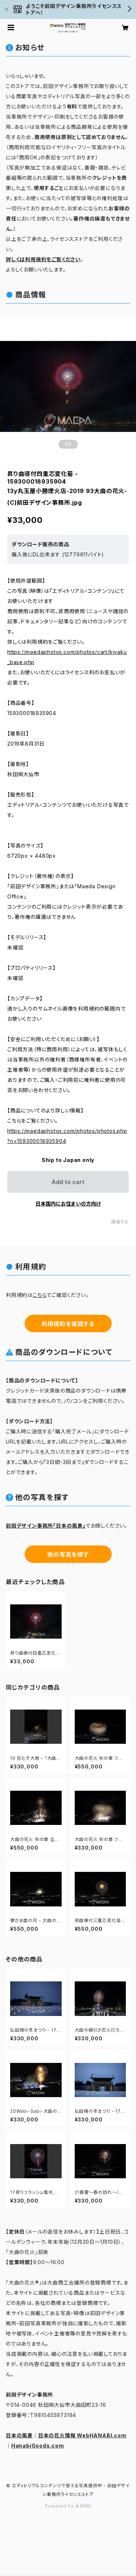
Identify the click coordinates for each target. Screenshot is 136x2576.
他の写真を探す (68, 1555)
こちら (40, 1295)
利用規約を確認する (68, 1324)
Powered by (60, 2506)
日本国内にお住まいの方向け (68, 1204)
